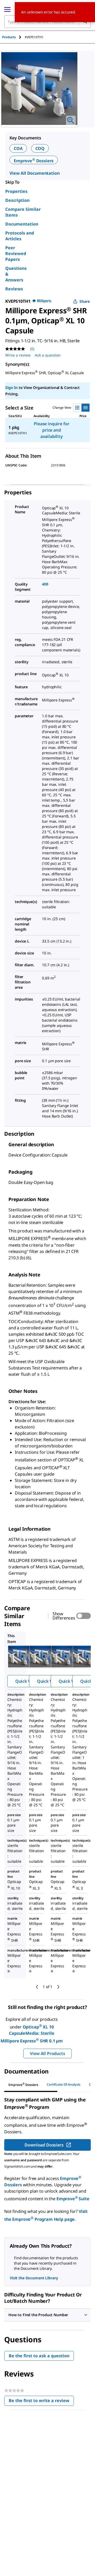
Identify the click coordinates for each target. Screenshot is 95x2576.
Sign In (11, 387)
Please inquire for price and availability (51, 430)
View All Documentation (34, 173)
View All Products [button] (47, 2053)
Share (85, 301)
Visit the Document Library (34, 2278)
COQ (40, 148)
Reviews (14, 289)
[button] (47, 2315)
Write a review (18, 355)
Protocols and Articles (20, 236)
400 (45, 584)
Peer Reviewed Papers (16, 253)
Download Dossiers (44, 2145)
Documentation (22, 224)
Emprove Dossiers (34, 161)
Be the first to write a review (41, 2402)
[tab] (13, 37)
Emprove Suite (73, 2199)
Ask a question (48, 355)
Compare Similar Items (23, 212)
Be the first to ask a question (39, 2356)
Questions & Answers (16, 274)
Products (9, 37)
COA (18, 148)
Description (17, 200)
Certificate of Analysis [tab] (64, 2084)
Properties (16, 191)
